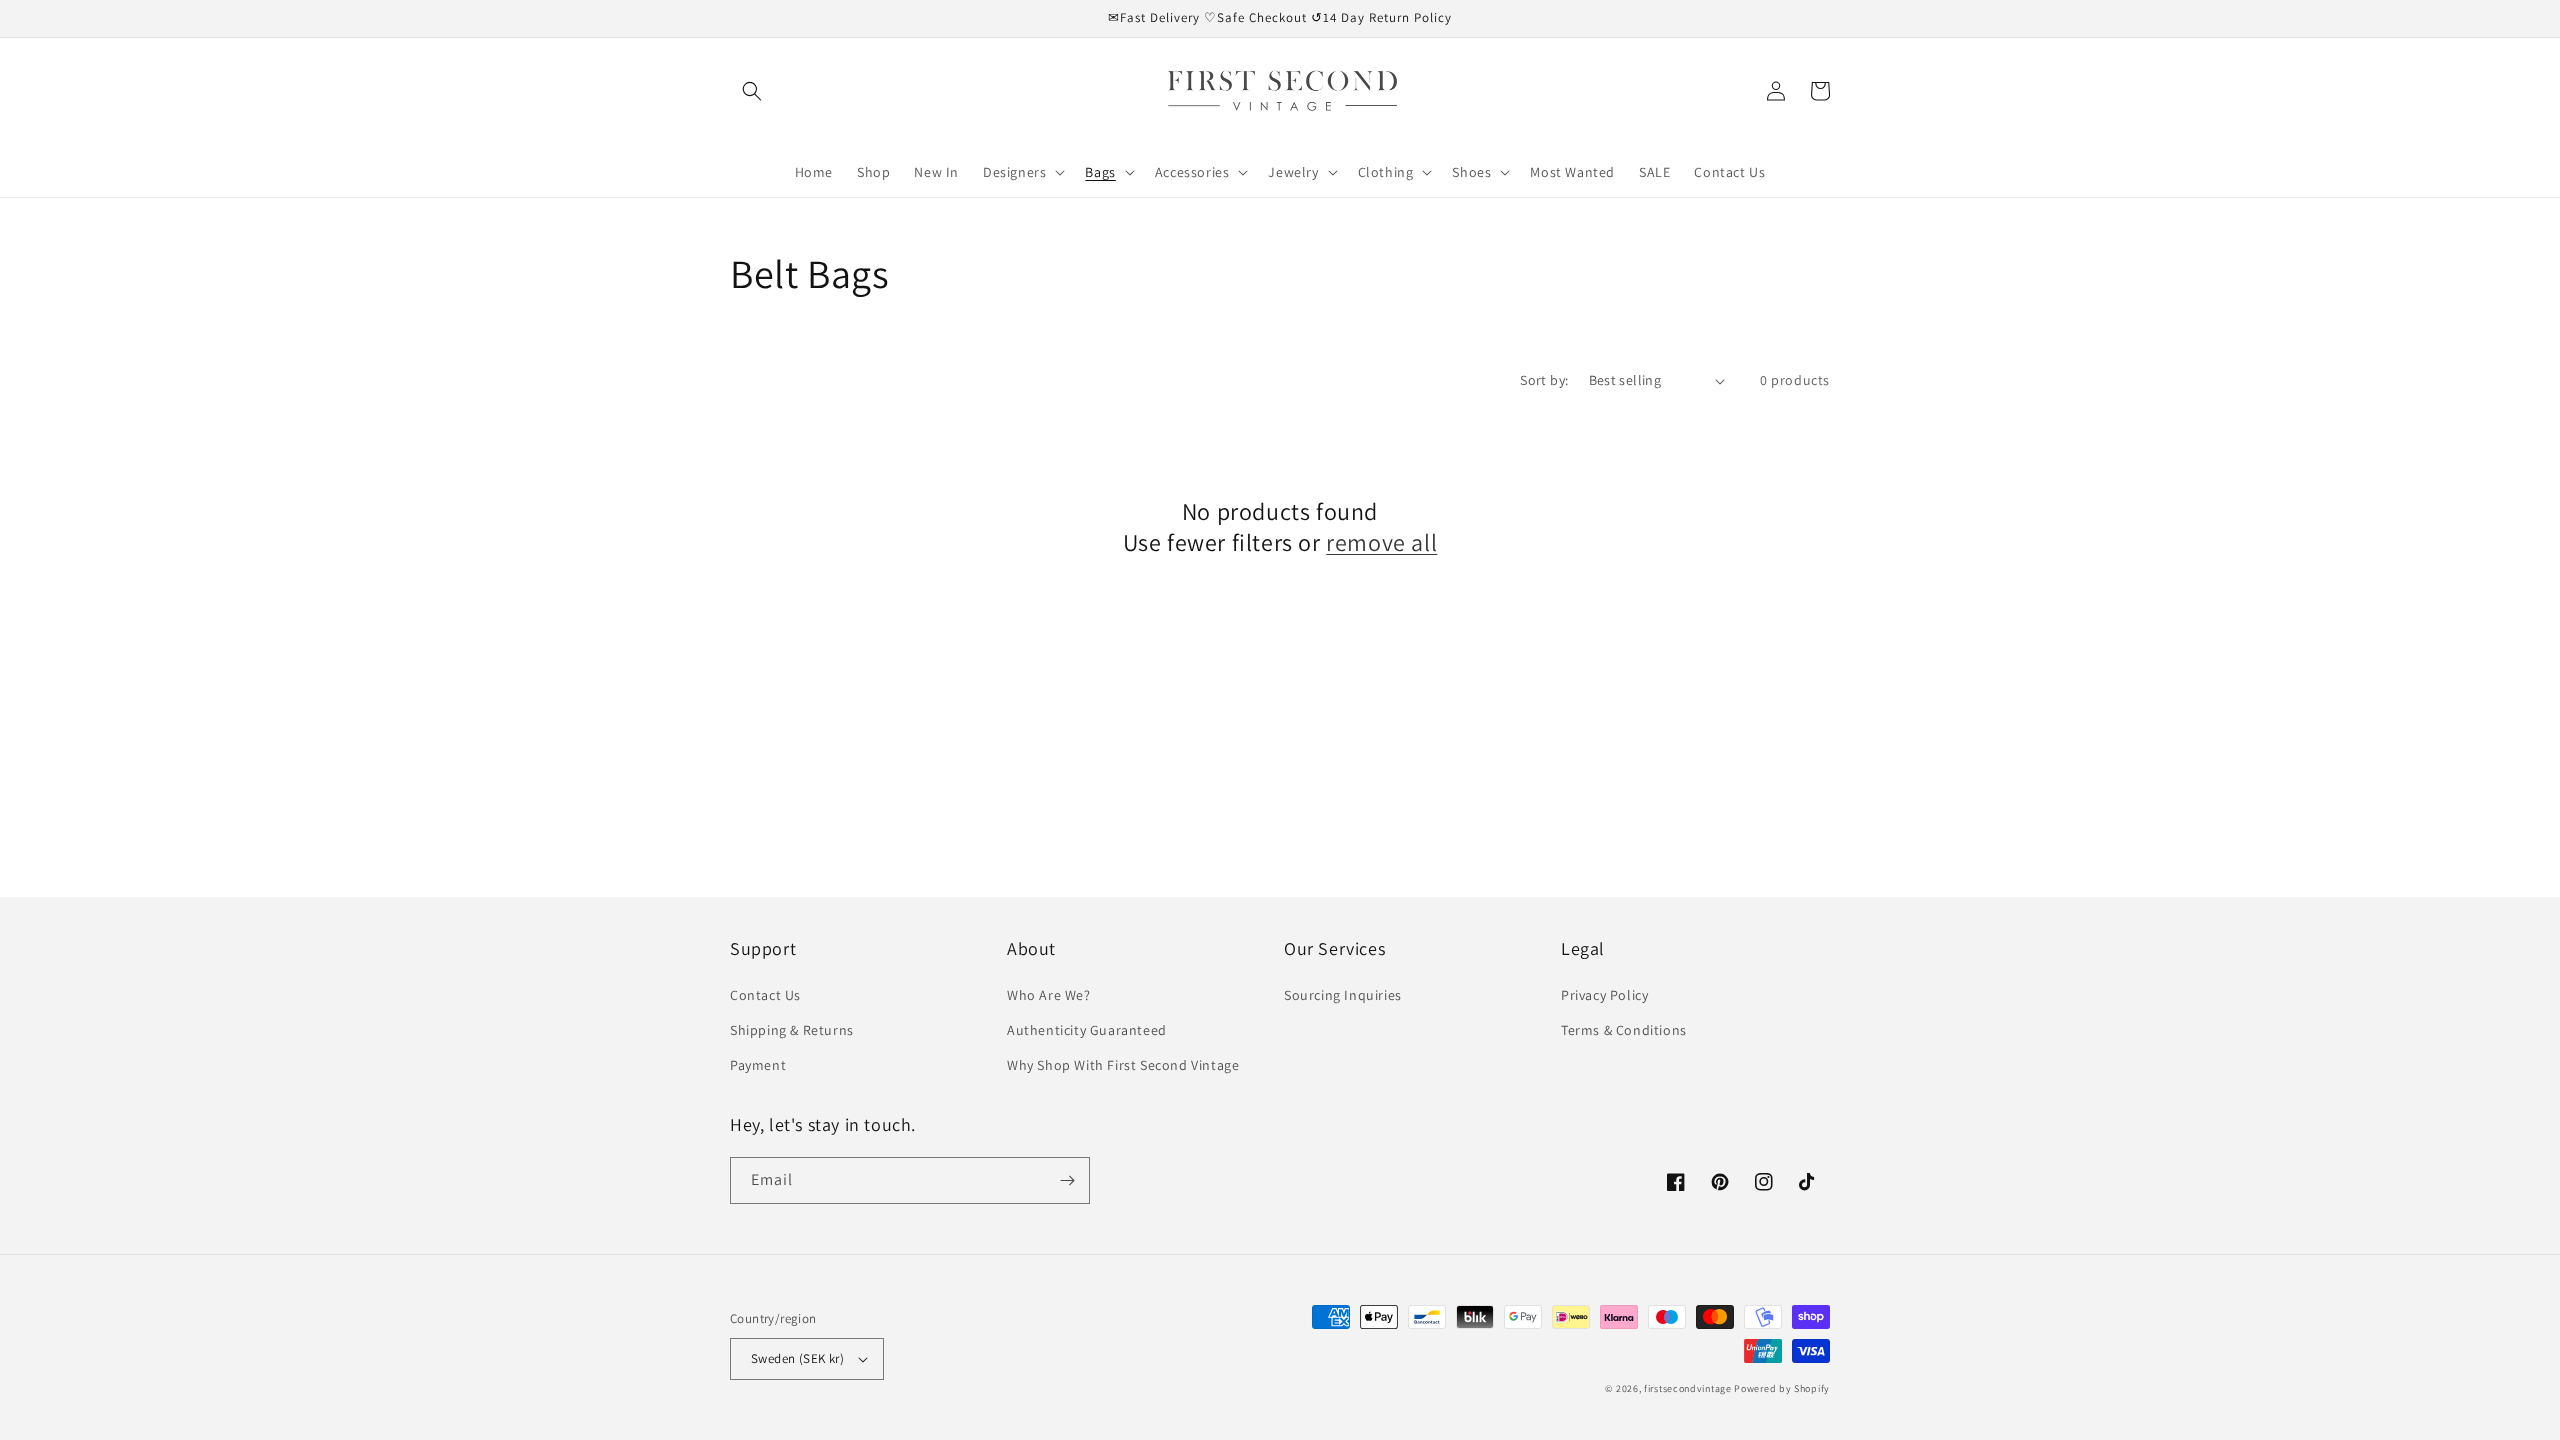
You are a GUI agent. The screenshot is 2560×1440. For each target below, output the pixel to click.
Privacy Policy (1604, 995)
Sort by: (1544, 380)
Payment (758, 1065)
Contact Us (765, 995)
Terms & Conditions (1624, 1030)
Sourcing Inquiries (1343, 995)
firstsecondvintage (1688, 1388)
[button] (752, 91)
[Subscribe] (1067, 1180)
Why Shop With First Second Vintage (1123, 1065)
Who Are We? (1049, 995)
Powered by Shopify (1782, 1388)
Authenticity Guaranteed (1087, 1030)
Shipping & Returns (792, 1030)
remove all (1381, 542)
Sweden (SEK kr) (797, 1358)
